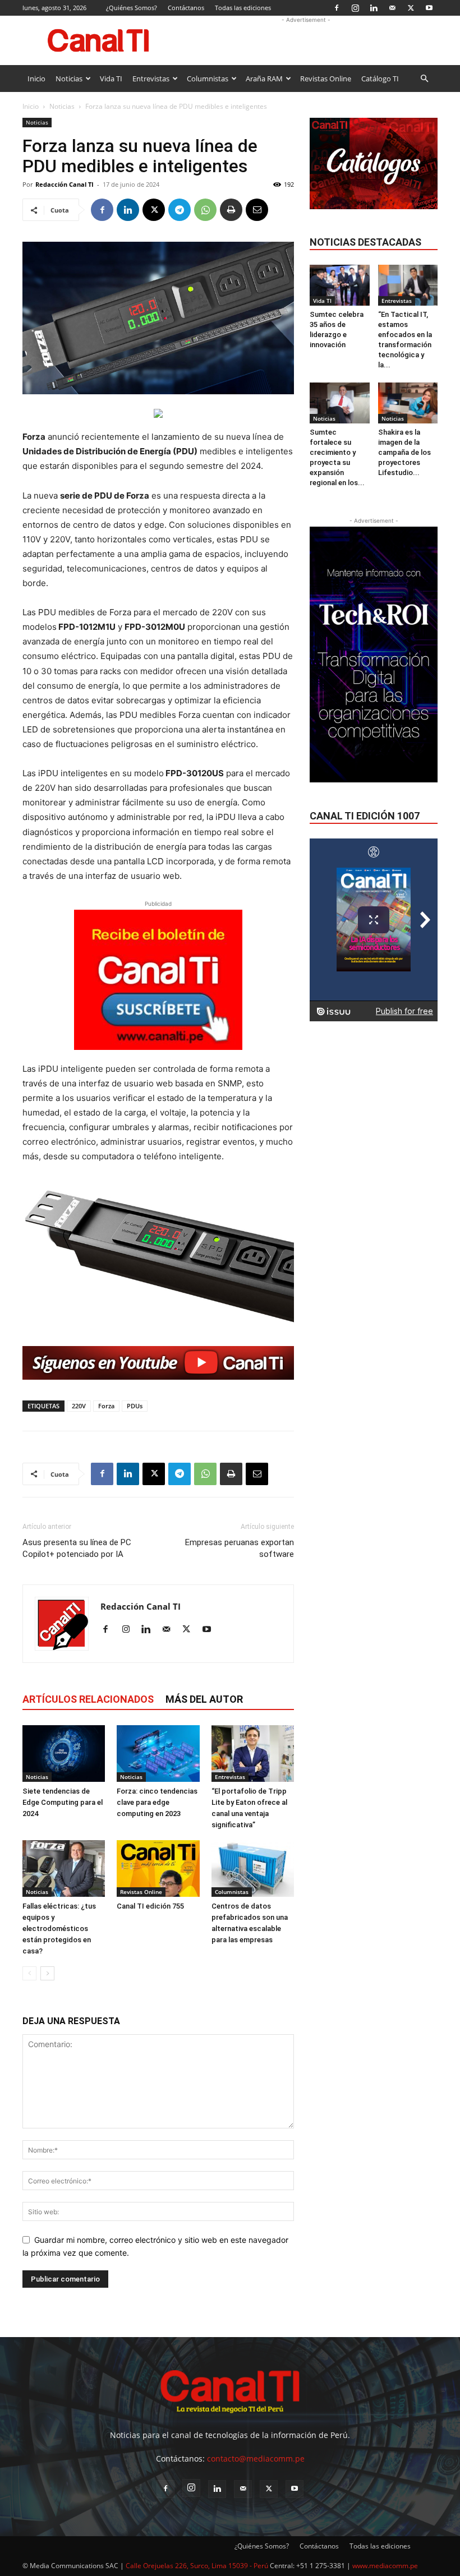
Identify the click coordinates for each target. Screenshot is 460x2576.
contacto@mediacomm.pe (256, 2459)
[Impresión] (231, 210)
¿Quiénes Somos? (132, 8)
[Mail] (392, 8)
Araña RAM (264, 79)
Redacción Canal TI (65, 184)
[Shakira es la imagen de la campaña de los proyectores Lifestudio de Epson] (408, 403)
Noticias (69, 79)
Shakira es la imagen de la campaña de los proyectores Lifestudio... (404, 452)
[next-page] (47, 1973)
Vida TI (111, 79)
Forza (106, 1406)
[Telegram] (180, 210)
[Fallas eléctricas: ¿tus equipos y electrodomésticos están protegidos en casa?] (64, 1868)
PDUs (135, 1406)
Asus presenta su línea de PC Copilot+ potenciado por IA (77, 1548)
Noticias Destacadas (365, 242)
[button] (424, 79)
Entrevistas (151, 79)
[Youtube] (429, 8)
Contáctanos (186, 8)
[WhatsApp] (205, 210)
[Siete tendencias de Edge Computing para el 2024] (64, 1754)
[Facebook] (337, 8)
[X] (411, 8)
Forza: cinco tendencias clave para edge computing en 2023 (157, 1802)
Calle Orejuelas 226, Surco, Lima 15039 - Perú (197, 2566)
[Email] (257, 210)
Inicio (36, 79)
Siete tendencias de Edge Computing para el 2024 (63, 1802)
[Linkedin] (374, 8)
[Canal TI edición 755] (158, 1868)
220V (79, 1406)
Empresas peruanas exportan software (240, 1548)
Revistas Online (326, 79)
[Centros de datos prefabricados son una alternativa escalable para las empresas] (253, 1868)
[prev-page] (29, 1973)
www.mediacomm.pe (385, 2566)
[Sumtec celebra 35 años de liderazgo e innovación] (340, 285)
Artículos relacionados (88, 1699)
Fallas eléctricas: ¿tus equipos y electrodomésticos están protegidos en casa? (59, 1928)
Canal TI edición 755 (150, 1906)
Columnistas (208, 79)
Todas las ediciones (243, 8)
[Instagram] (355, 8)
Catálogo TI (380, 79)
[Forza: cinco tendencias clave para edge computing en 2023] (158, 1754)
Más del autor (204, 1699)
